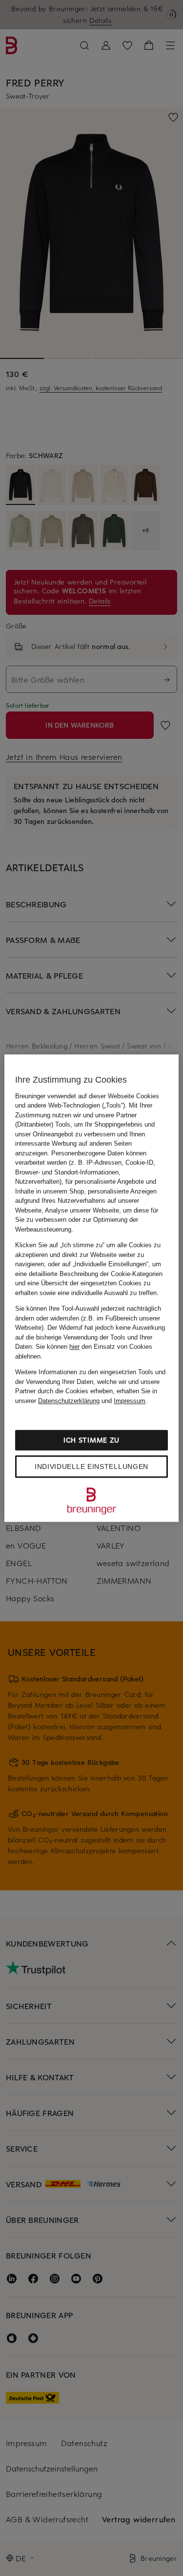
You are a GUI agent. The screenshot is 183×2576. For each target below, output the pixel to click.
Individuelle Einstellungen (91, 1466)
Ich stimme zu (91, 1440)
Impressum (130, 1401)
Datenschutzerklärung (69, 1401)
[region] (91, 1288)
